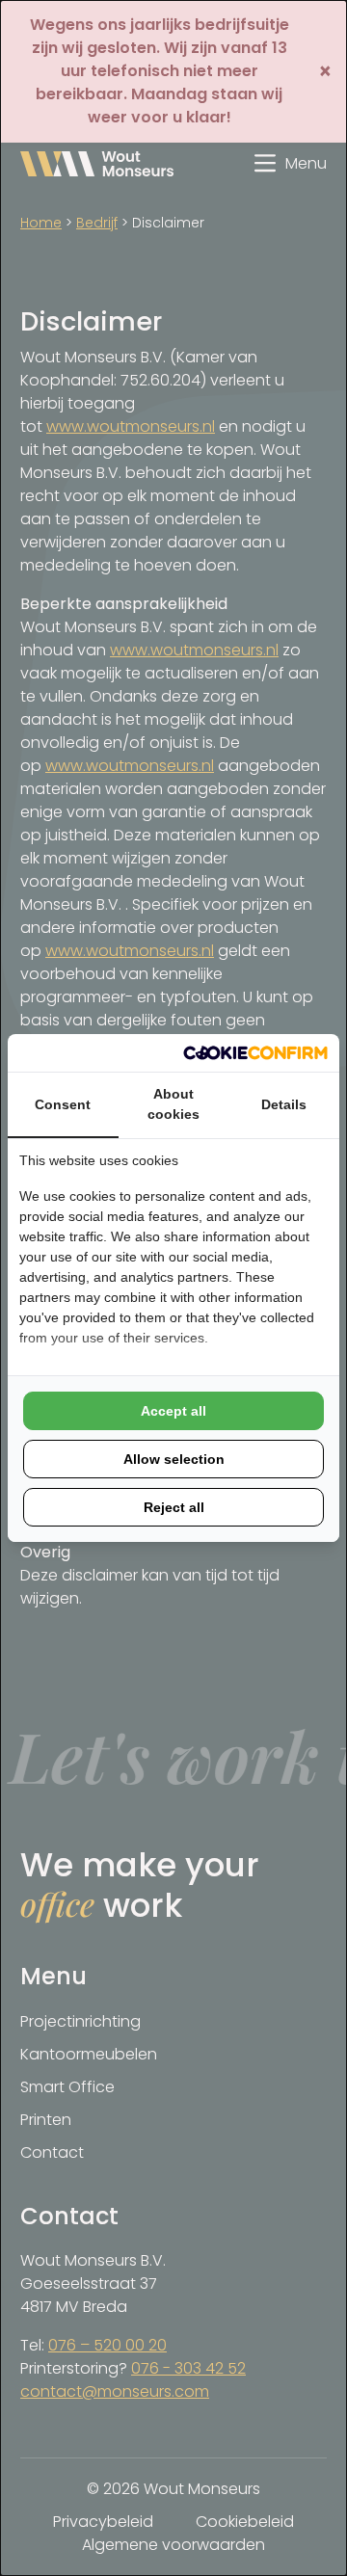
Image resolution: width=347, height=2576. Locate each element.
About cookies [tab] (173, 1104)
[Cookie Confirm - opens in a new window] (255, 1053)
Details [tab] (284, 1104)
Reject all (174, 1507)
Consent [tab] (63, 1104)
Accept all (173, 1411)
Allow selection (174, 1459)
